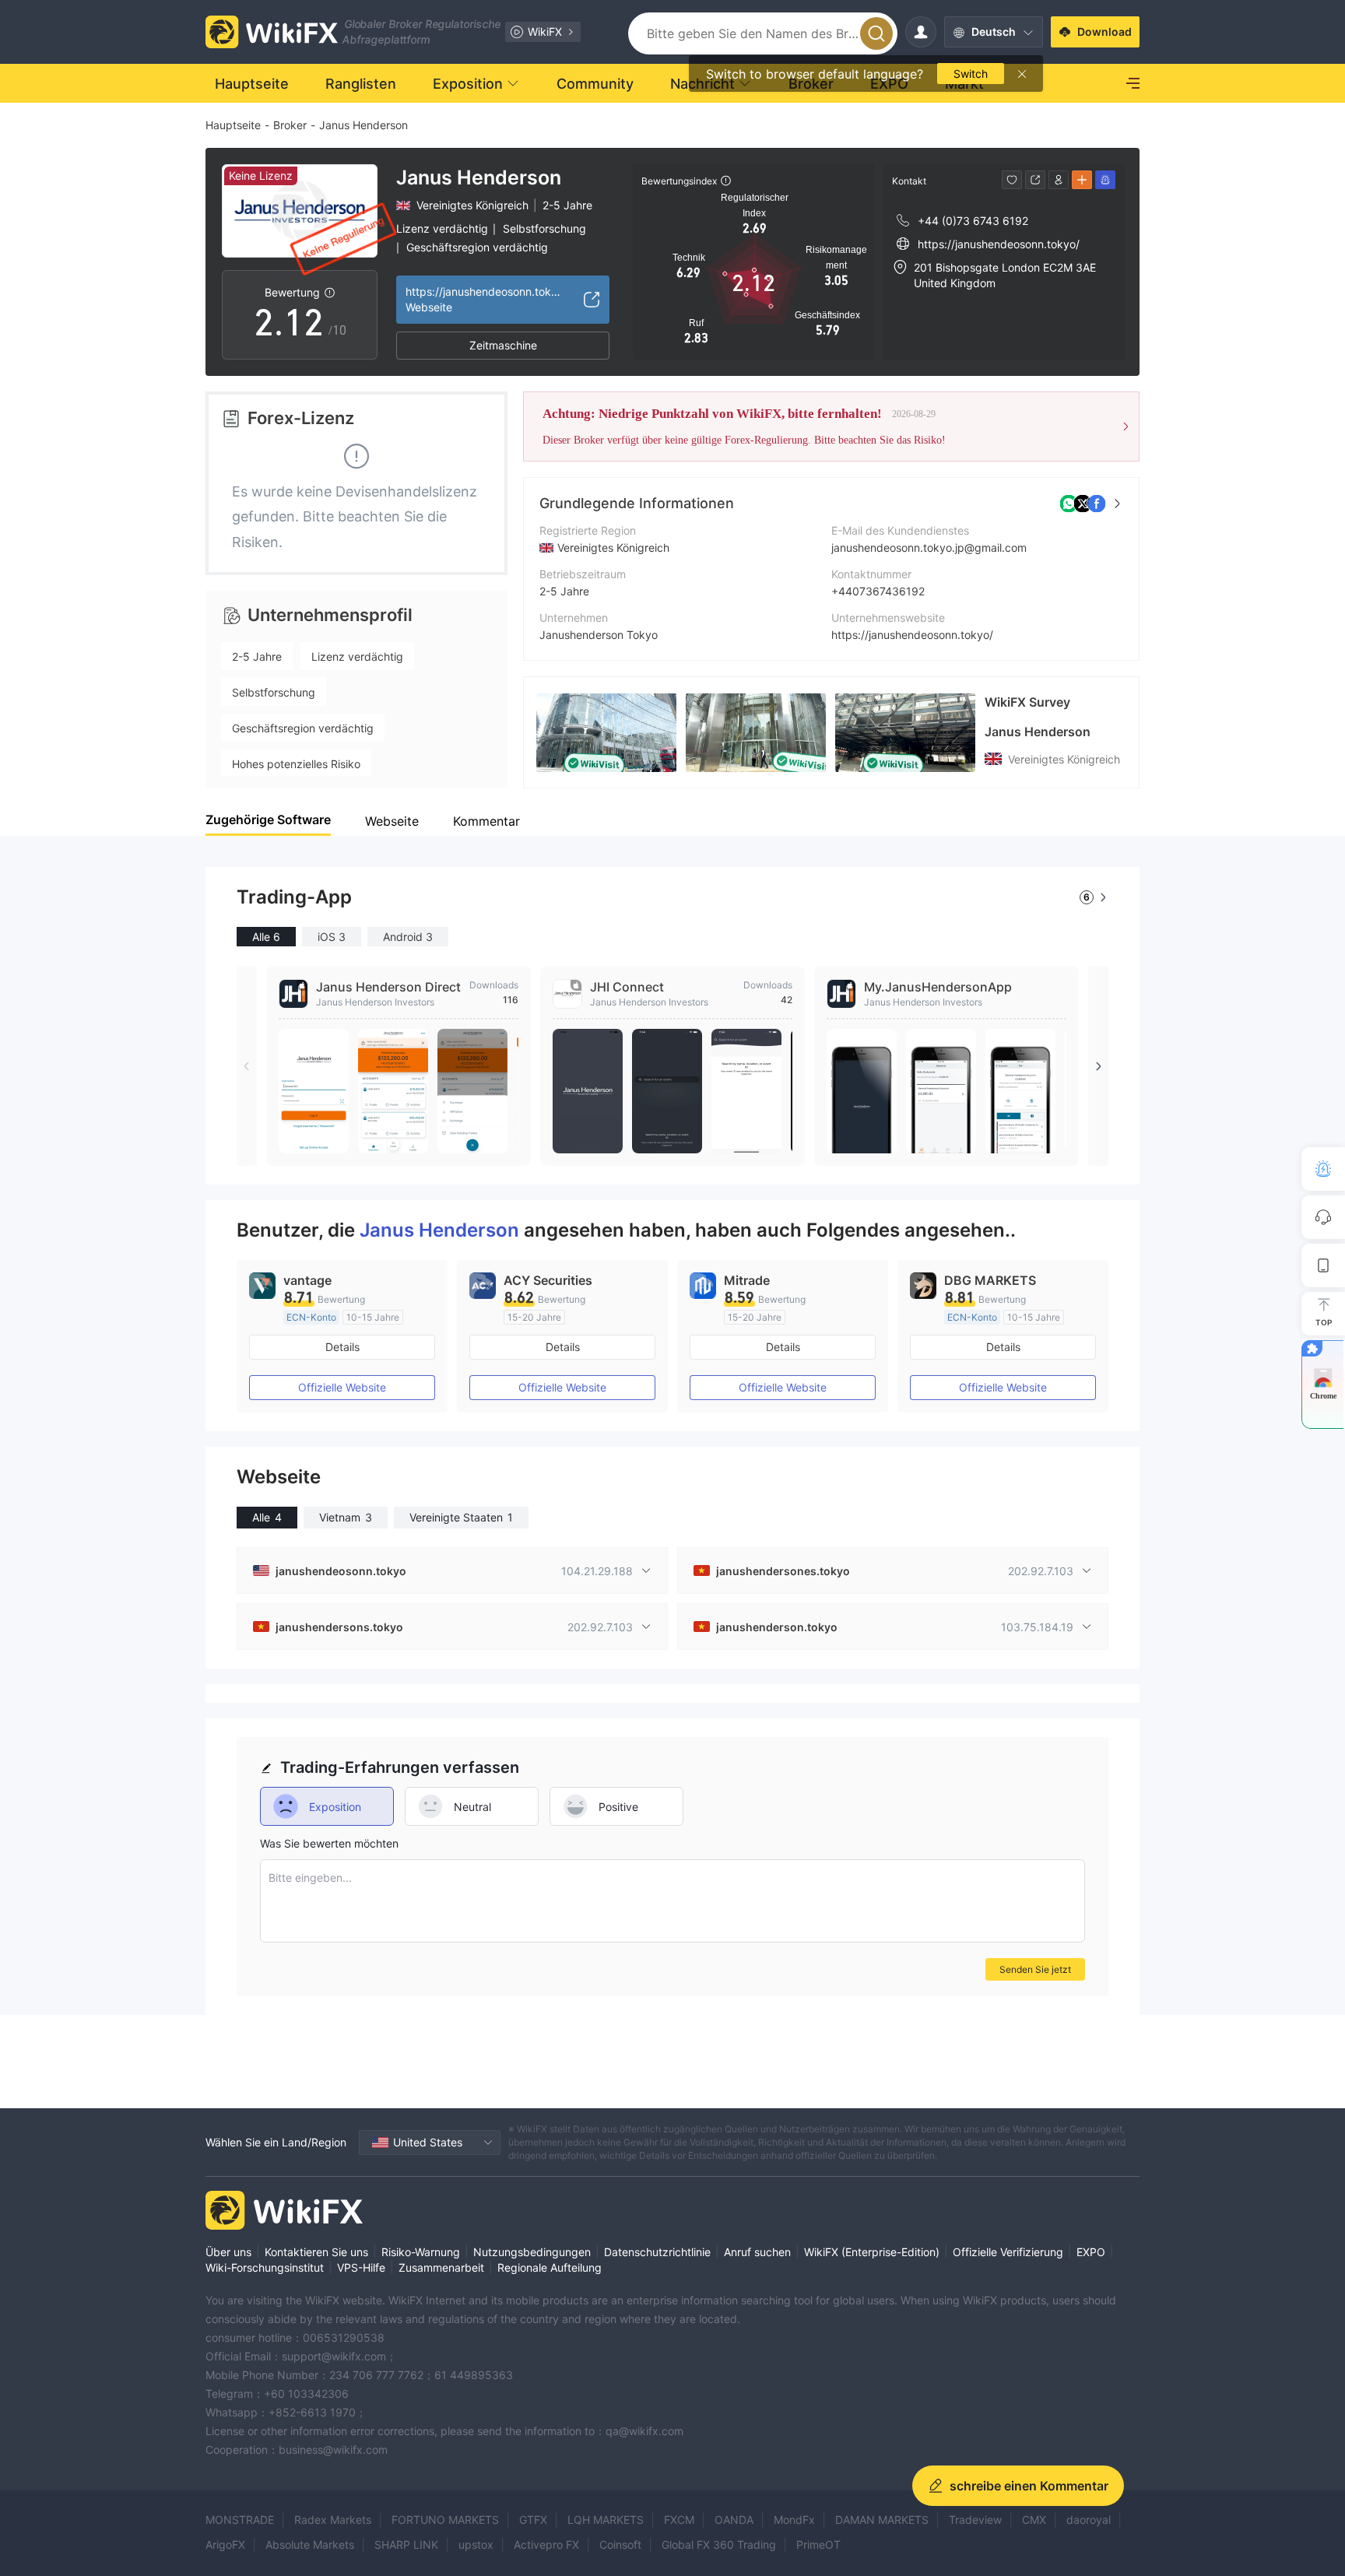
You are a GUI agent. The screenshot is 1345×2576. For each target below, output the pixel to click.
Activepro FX (546, 2544)
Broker (290, 125)
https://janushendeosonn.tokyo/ (912, 635)
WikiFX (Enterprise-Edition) (872, 2252)
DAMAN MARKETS (882, 2520)
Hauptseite (233, 125)
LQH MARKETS (606, 2520)
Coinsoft (620, 2544)
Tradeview (975, 2520)
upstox (476, 2544)
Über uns (228, 2252)
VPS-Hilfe (361, 2267)
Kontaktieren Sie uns (316, 2252)
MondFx (794, 2520)
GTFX (533, 2520)
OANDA (734, 2520)
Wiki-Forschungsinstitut (265, 2267)
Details (342, 1347)
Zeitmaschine (503, 345)
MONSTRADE (240, 2520)
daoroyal (1089, 2520)
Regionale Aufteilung (550, 2267)
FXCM (679, 2520)
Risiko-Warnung (421, 2252)
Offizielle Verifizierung (1008, 2252)
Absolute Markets (310, 2544)
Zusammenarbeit (441, 2267)
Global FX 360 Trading (719, 2544)
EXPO (1091, 2252)
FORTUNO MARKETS (445, 2520)
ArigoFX (225, 2544)
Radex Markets (333, 2520)
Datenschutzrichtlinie (657, 2252)
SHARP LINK (406, 2544)
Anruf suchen (757, 2252)
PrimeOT (818, 2544)
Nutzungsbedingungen (532, 2252)
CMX (1034, 2520)
